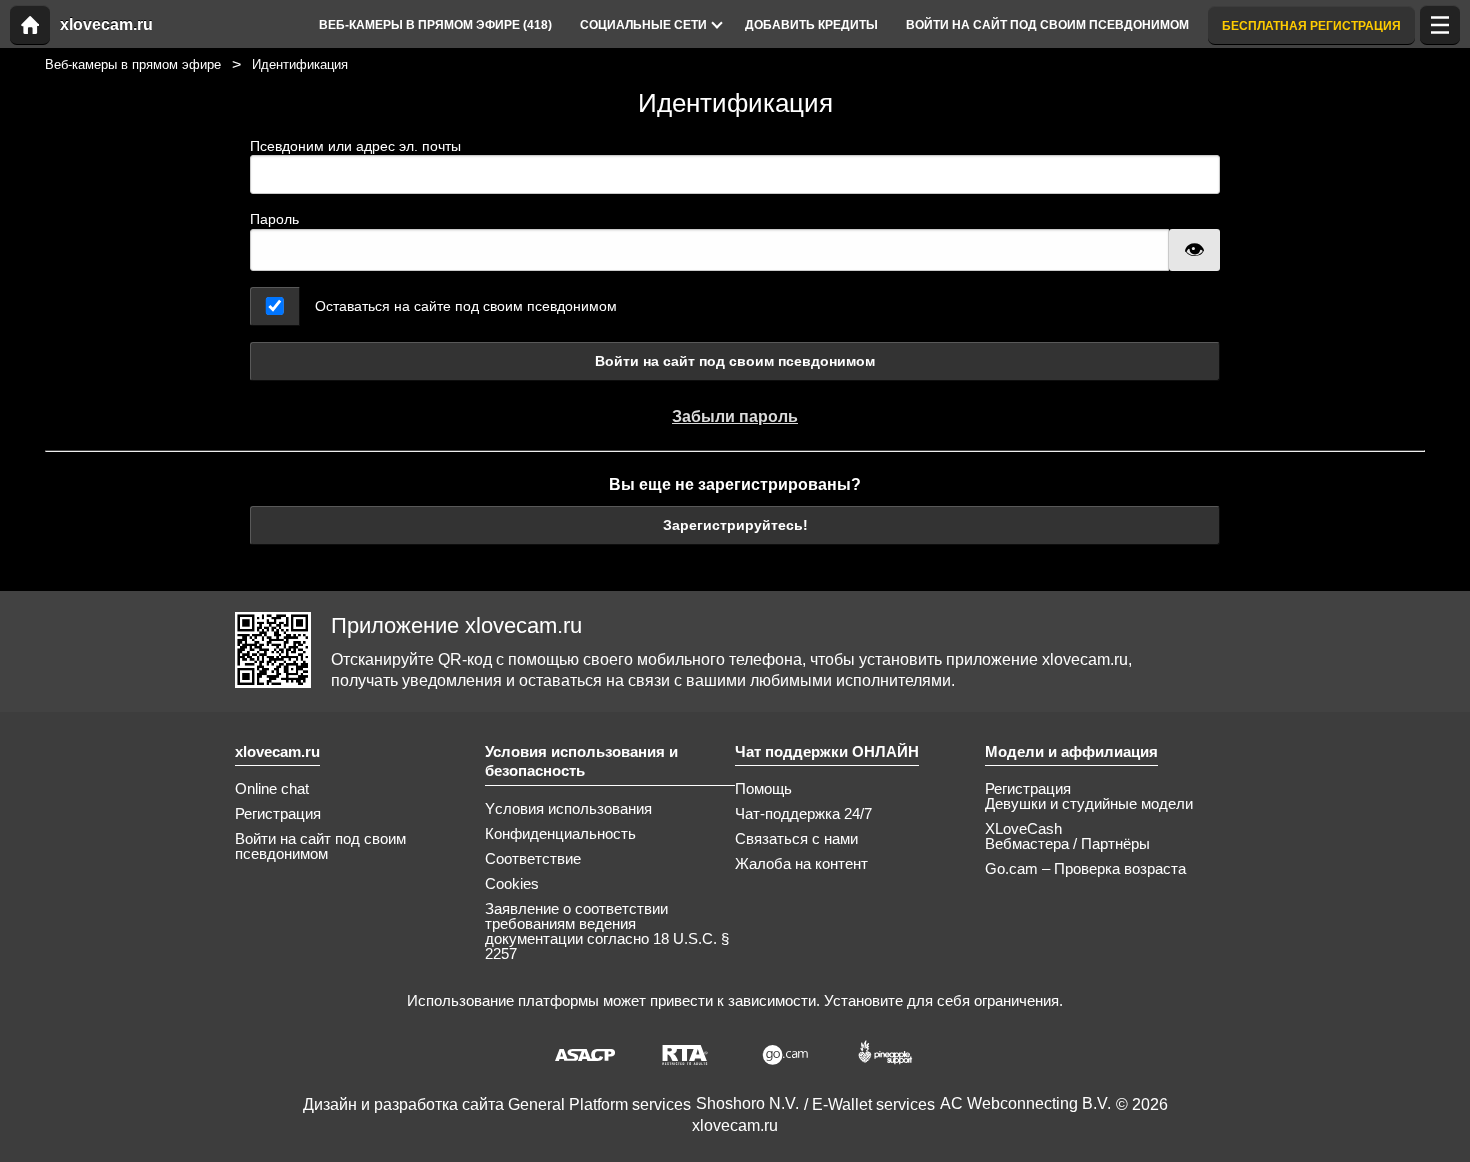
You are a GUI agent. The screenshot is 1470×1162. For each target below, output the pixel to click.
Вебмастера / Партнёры (1067, 843)
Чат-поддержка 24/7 (803, 813)
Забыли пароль (735, 416)
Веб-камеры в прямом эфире (133, 64)
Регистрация (278, 813)
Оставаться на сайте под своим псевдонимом (466, 306)
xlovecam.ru (106, 25)
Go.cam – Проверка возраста (1085, 868)
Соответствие (533, 858)
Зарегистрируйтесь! (735, 525)
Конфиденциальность (560, 833)
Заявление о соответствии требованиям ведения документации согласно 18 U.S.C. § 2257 (607, 931)
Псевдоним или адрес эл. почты (355, 146)
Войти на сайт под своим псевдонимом (735, 361)
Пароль (274, 219)
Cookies (512, 883)
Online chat (272, 788)
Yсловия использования (568, 808)
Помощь (763, 788)
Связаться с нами (796, 838)
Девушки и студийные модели (1089, 803)
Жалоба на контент (801, 863)
